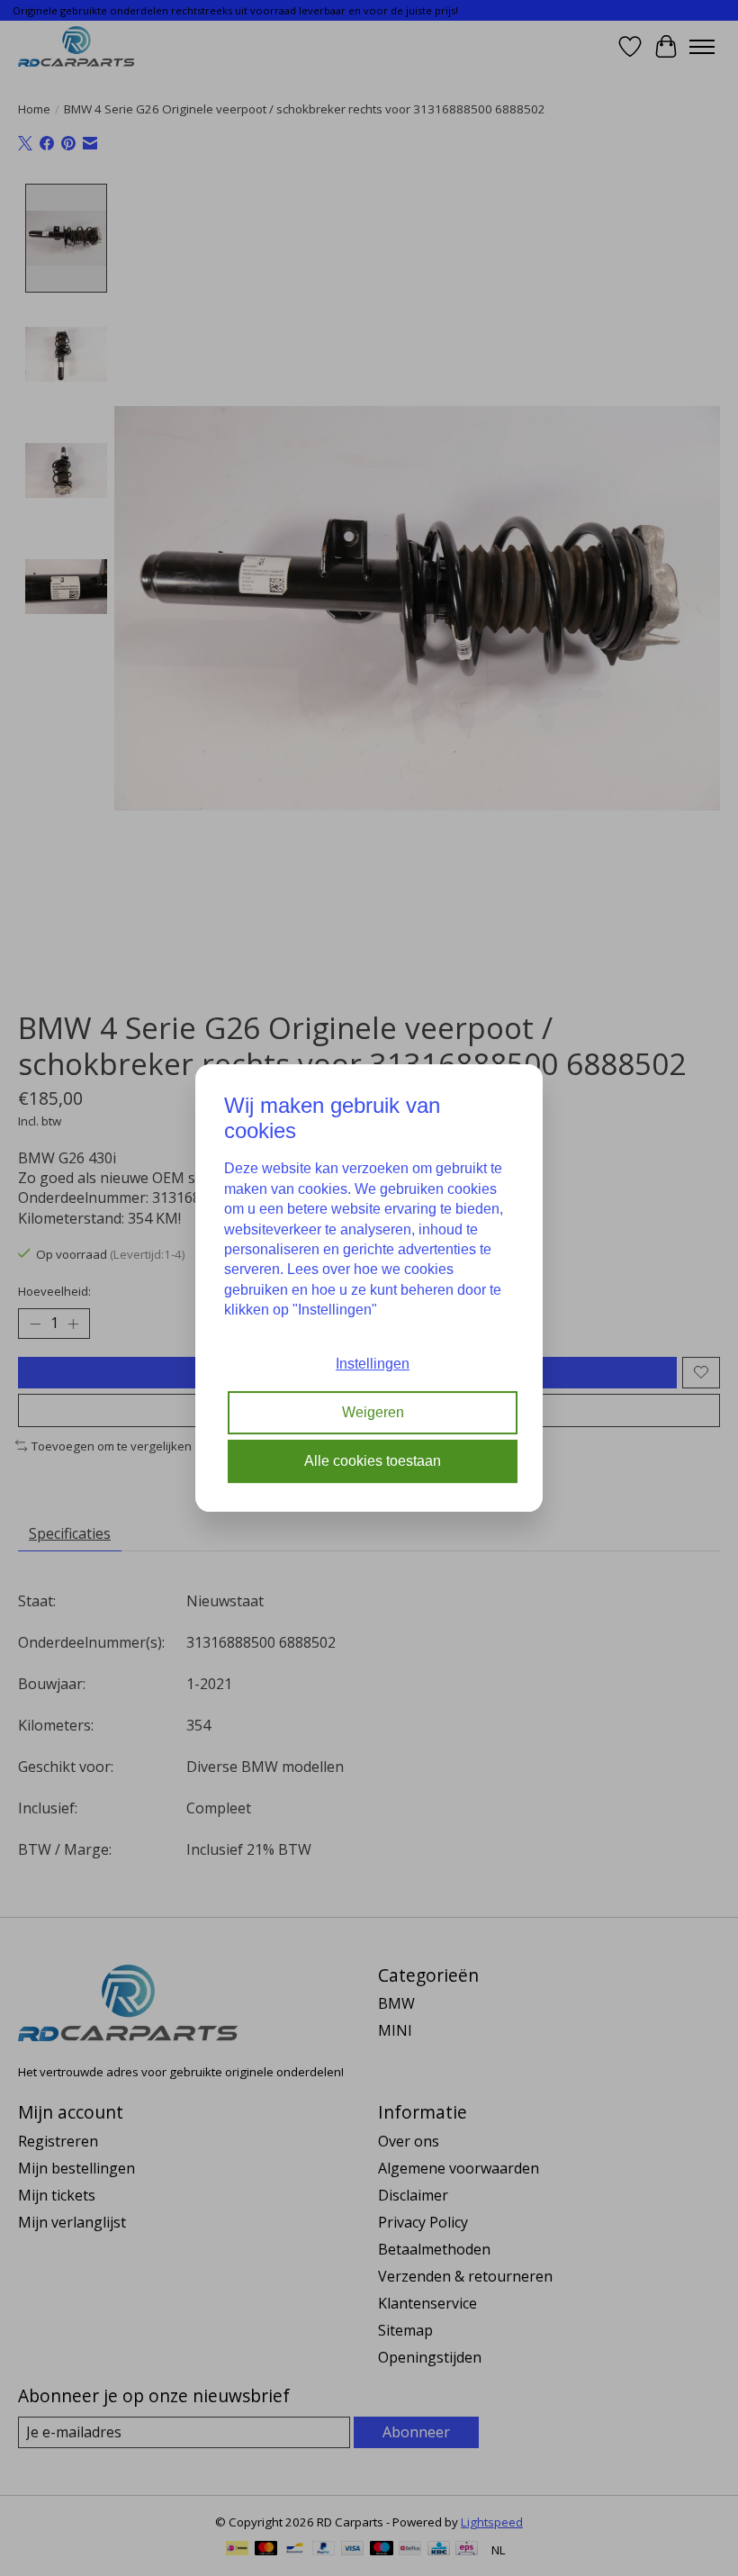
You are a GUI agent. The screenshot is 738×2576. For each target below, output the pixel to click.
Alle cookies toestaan (373, 1461)
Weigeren (373, 1412)
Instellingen (373, 1364)
